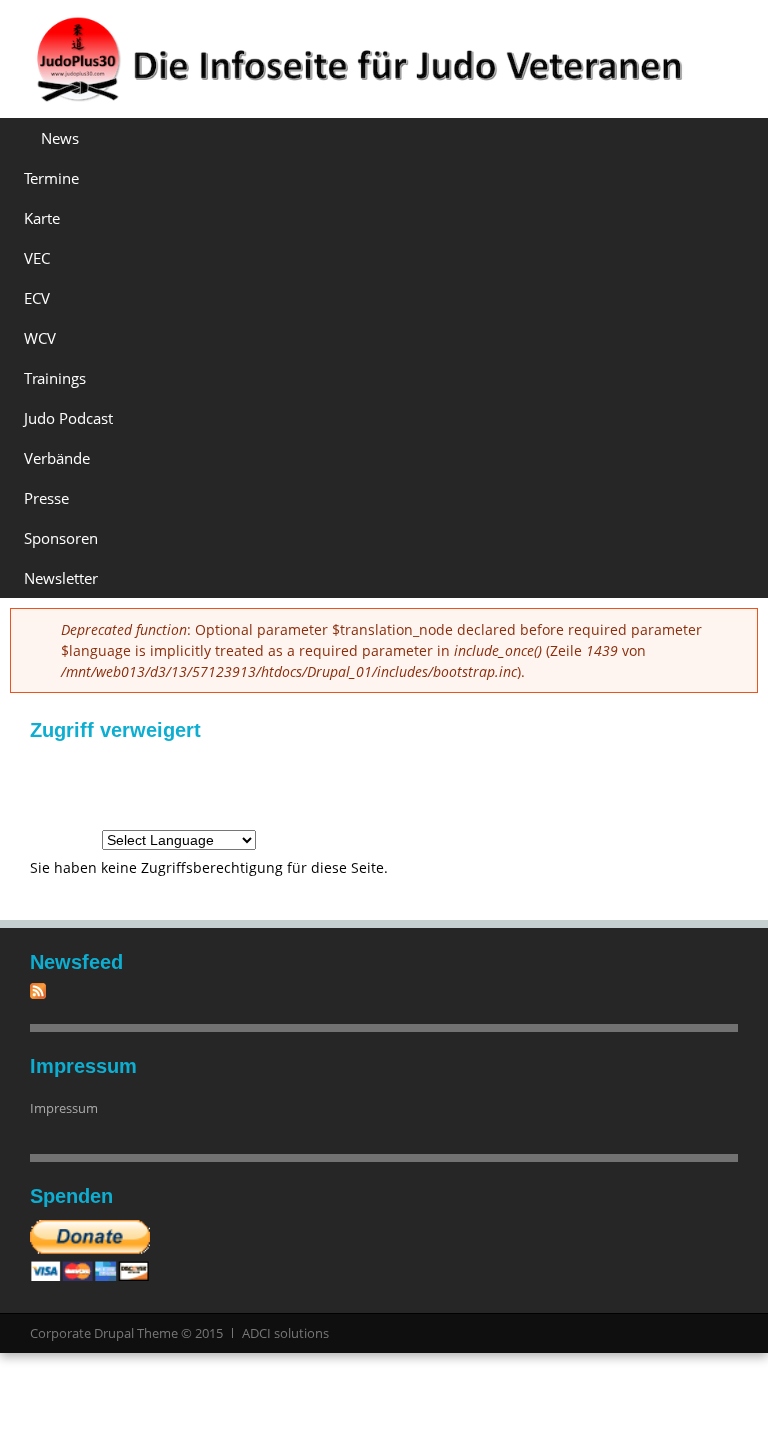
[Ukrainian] (82, 832)
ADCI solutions (285, 1333)
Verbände (57, 458)
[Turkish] (46, 832)
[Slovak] (586, 784)
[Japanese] (442, 784)
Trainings (55, 378)
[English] (262, 784)
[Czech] (154, 784)
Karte (42, 218)
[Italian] (406, 784)
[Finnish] (298, 784)
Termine (51, 178)
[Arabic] (82, 784)
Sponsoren (61, 538)
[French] (334, 784)
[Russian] (550, 784)
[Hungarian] (370, 784)
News (60, 138)
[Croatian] (118, 784)
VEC (37, 258)
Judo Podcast (68, 418)
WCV (40, 338)
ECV (37, 298)
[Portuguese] (514, 784)
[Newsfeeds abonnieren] (38, 994)
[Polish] (478, 784)
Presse (46, 498)
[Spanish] (658, 784)
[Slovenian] (622, 784)
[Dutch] (226, 784)
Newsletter (61, 578)
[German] (46, 784)
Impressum (64, 1108)
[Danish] (190, 784)
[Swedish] (694, 784)
